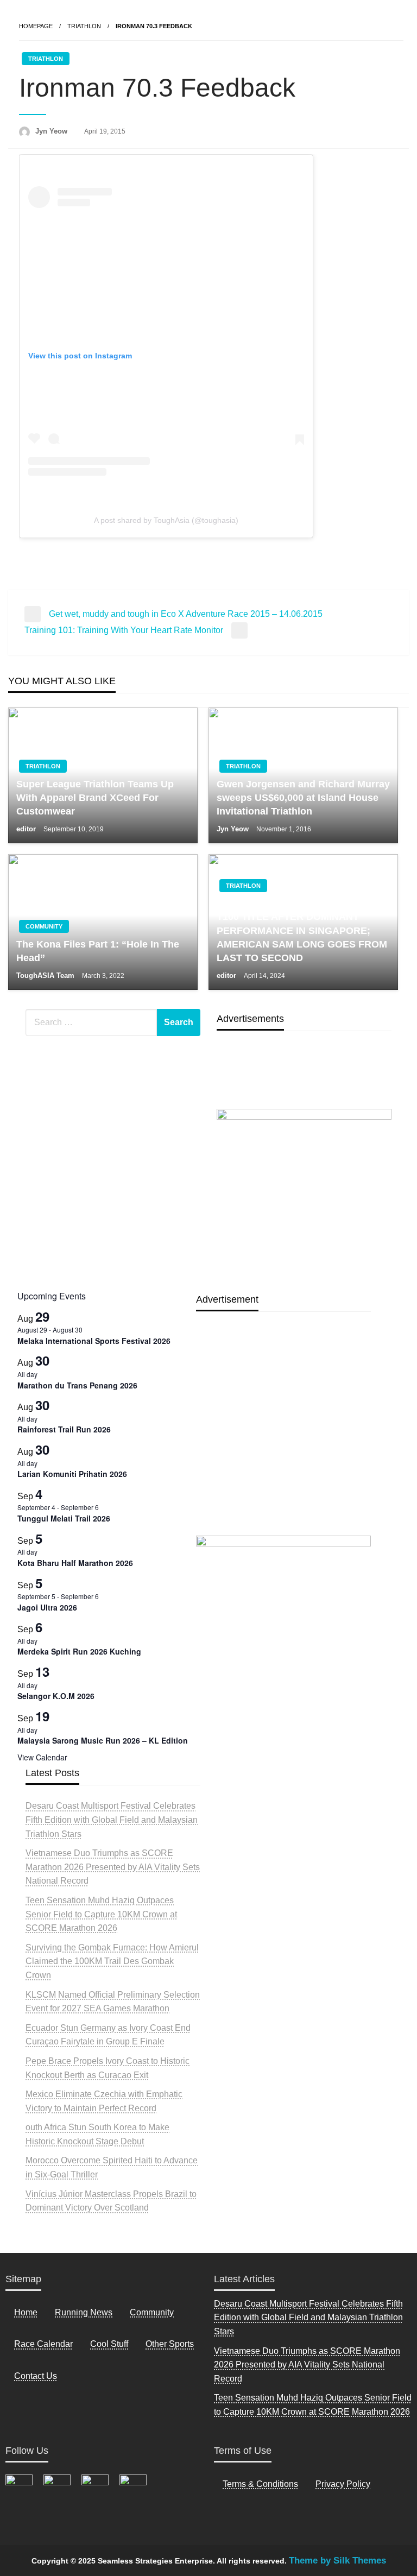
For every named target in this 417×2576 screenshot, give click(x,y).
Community (44, 926)
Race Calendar (43, 2344)
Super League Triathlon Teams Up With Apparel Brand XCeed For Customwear (95, 798)
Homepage (36, 26)
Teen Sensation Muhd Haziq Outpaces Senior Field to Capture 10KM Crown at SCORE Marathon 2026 (101, 1914)
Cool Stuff (109, 2344)
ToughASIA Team (46, 976)
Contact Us (36, 2376)
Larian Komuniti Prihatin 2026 (72, 1474)
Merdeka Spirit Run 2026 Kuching (79, 1651)
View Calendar (42, 1757)
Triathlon (84, 26)
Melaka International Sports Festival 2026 (94, 1341)
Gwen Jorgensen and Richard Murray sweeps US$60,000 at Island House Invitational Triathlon (303, 798)
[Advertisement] (283, 1448)
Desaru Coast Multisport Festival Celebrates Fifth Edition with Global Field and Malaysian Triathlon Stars (112, 1820)
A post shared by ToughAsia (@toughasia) (166, 520)
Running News (84, 2312)
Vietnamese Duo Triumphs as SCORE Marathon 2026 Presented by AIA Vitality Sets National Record (113, 1867)
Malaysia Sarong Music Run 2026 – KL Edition (103, 1740)
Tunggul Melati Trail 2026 (64, 1518)
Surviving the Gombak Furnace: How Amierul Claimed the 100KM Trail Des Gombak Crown (112, 1961)
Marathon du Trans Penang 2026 (77, 1385)
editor (27, 829)
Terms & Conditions (260, 2484)
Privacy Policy (343, 2484)
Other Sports (170, 2344)
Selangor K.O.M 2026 (56, 1696)
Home (26, 2312)
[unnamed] (304, 1193)
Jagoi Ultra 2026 (47, 1607)
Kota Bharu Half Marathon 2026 (75, 1563)
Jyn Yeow (52, 131)
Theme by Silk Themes (337, 2561)
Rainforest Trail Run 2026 (64, 1429)
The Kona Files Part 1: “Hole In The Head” (98, 951)
